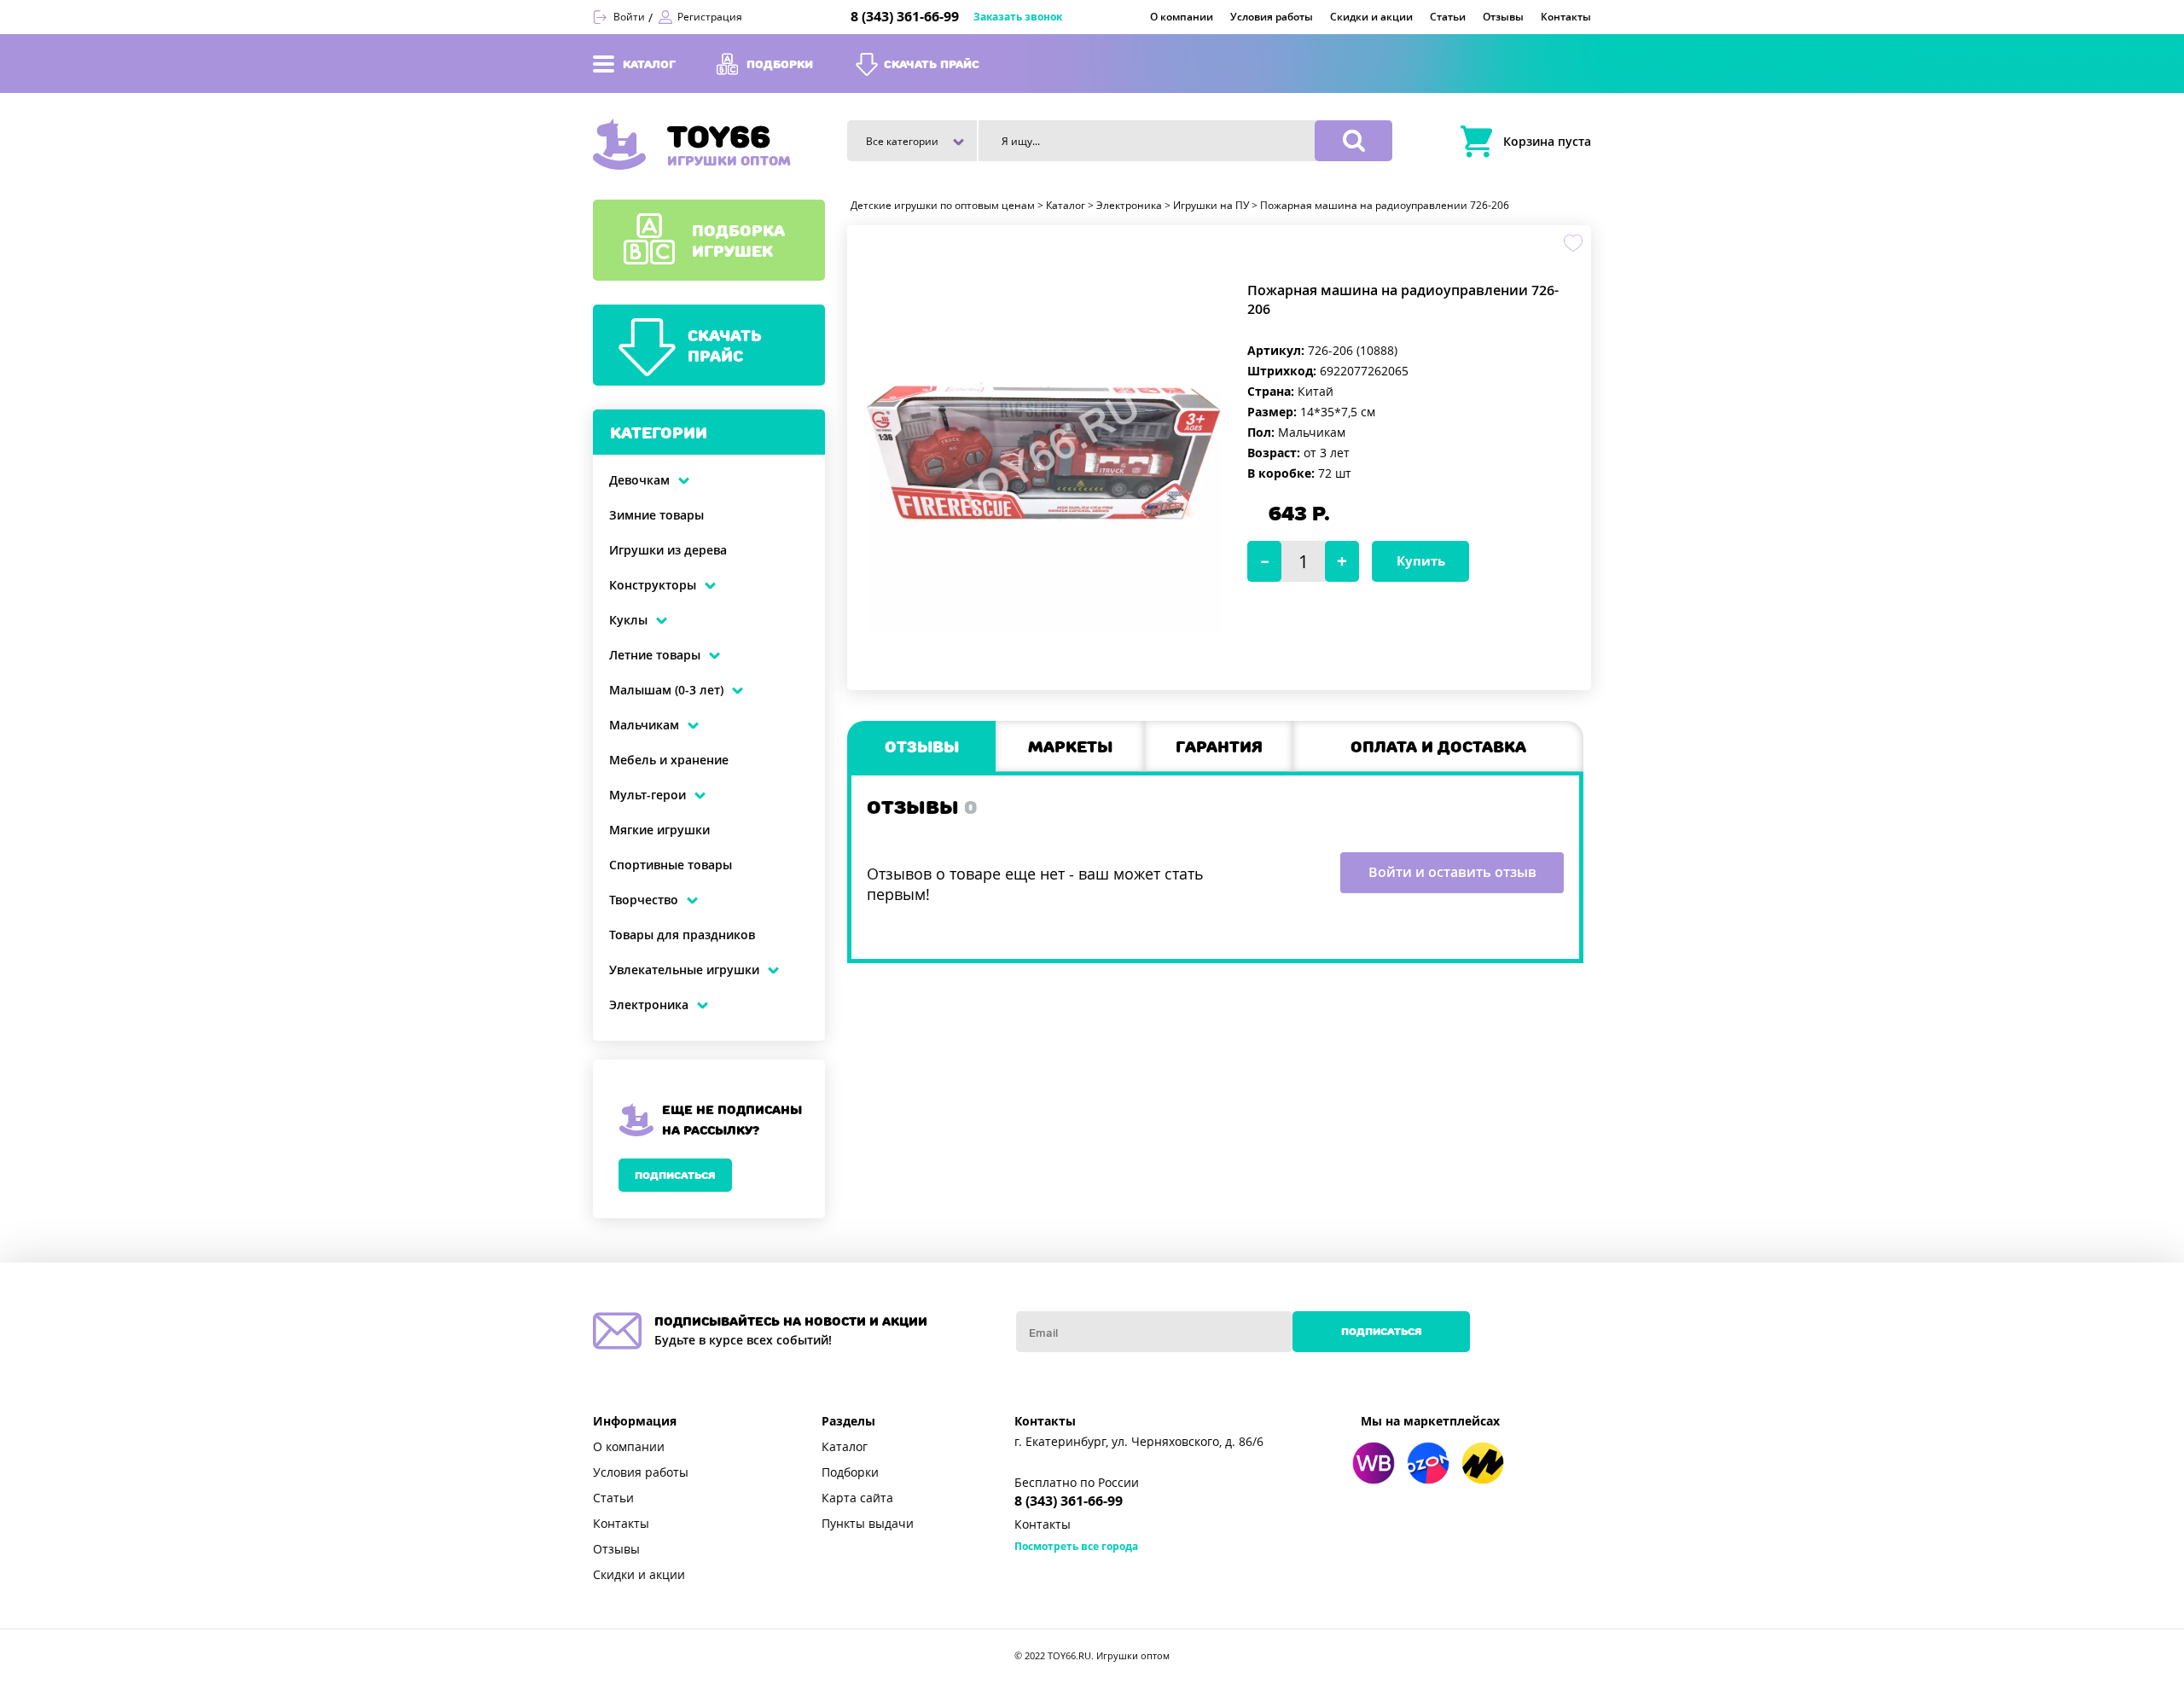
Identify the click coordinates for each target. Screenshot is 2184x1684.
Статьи (613, 1498)
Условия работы (641, 1472)
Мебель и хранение (669, 760)
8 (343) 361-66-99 (905, 17)
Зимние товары (656, 515)
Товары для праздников (682, 935)
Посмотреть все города (1076, 1547)
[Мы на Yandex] (1483, 1463)
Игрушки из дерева (668, 550)
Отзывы (616, 1549)
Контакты (621, 1524)
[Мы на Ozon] (1428, 1463)
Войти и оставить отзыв (1452, 872)
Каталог (845, 1447)
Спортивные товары (671, 865)
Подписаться (675, 1175)
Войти (629, 17)
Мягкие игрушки (659, 830)
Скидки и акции (639, 1575)
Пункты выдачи (868, 1524)
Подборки (850, 1472)
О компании (629, 1447)
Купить (1421, 561)
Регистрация (710, 17)
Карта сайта (857, 1498)
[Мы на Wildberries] (1374, 1463)
